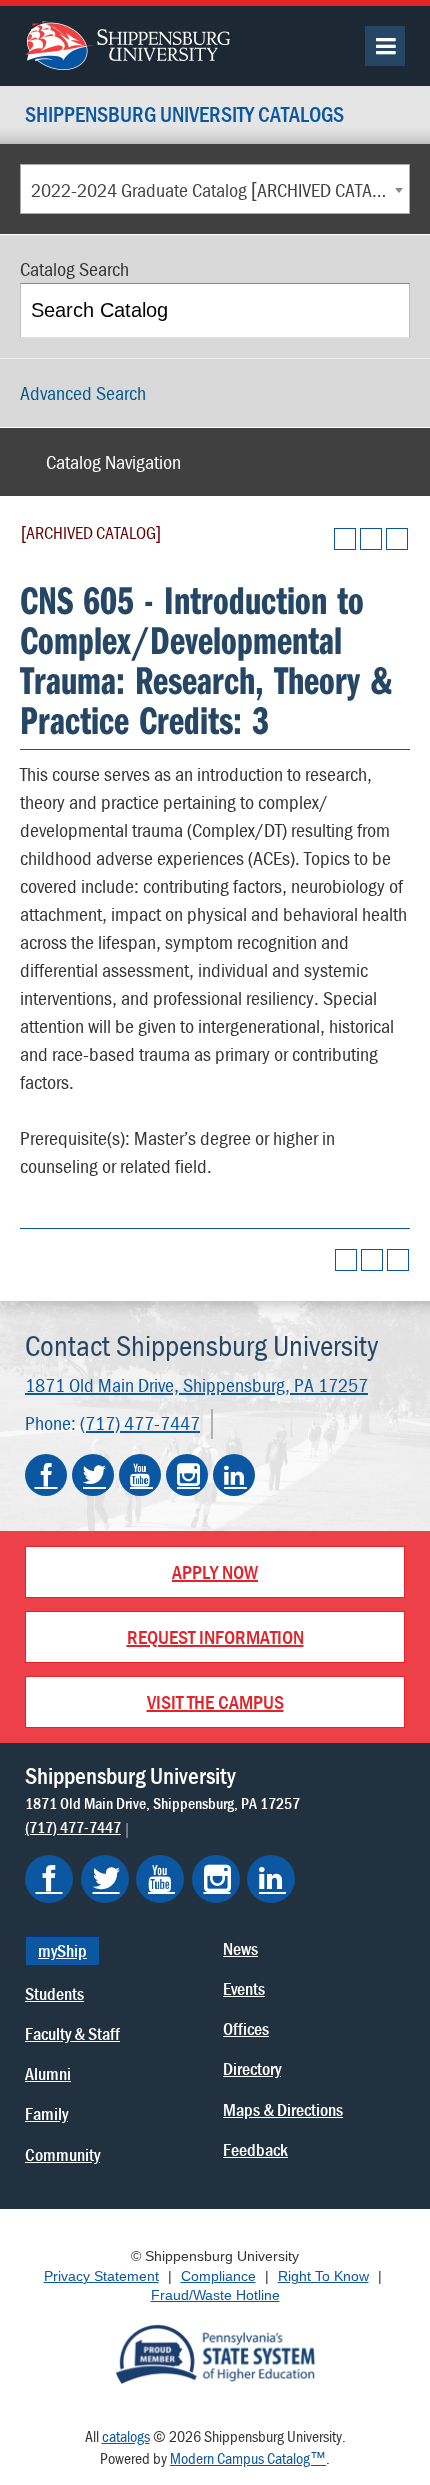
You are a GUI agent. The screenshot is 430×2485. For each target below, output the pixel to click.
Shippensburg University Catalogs (184, 115)
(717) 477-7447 (140, 1422)
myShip (62, 1950)
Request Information (215, 1636)
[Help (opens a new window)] (397, 539)
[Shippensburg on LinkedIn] (271, 1879)
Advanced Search (83, 392)
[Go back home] (127, 43)
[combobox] (215, 189)
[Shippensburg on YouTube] (160, 1879)
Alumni (48, 2073)
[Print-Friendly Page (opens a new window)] (371, 539)
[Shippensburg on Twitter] (105, 1879)
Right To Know (323, 2276)
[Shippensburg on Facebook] (49, 1879)
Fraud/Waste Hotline (215, 2295)
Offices (246, 2028)
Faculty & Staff (72, 2033)
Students (54, 1993)
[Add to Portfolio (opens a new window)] (345, 539)
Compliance (218, 2276)
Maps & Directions (283, 2109)
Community (62, 2154)
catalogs (126, 2436)
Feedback (255, 2149)
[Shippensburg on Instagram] (216, 1879)
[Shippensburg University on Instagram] (187, 1475)
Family (46, 2113)
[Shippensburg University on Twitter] (93, 1475)
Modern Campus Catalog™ (248, 2458)
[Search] (384, 310)
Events (244, 1988)
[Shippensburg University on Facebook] (46, 1475)
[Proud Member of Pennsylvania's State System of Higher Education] (215, 2352)
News (240, 1948)
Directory (252, 2068)
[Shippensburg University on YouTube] (140, 1475)
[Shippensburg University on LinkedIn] (234, 1475)
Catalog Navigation (113, 461)
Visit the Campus (215, 1701)
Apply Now (215, 1571)
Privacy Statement (101, 2276)
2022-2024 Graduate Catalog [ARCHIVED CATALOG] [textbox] (219, 189)
